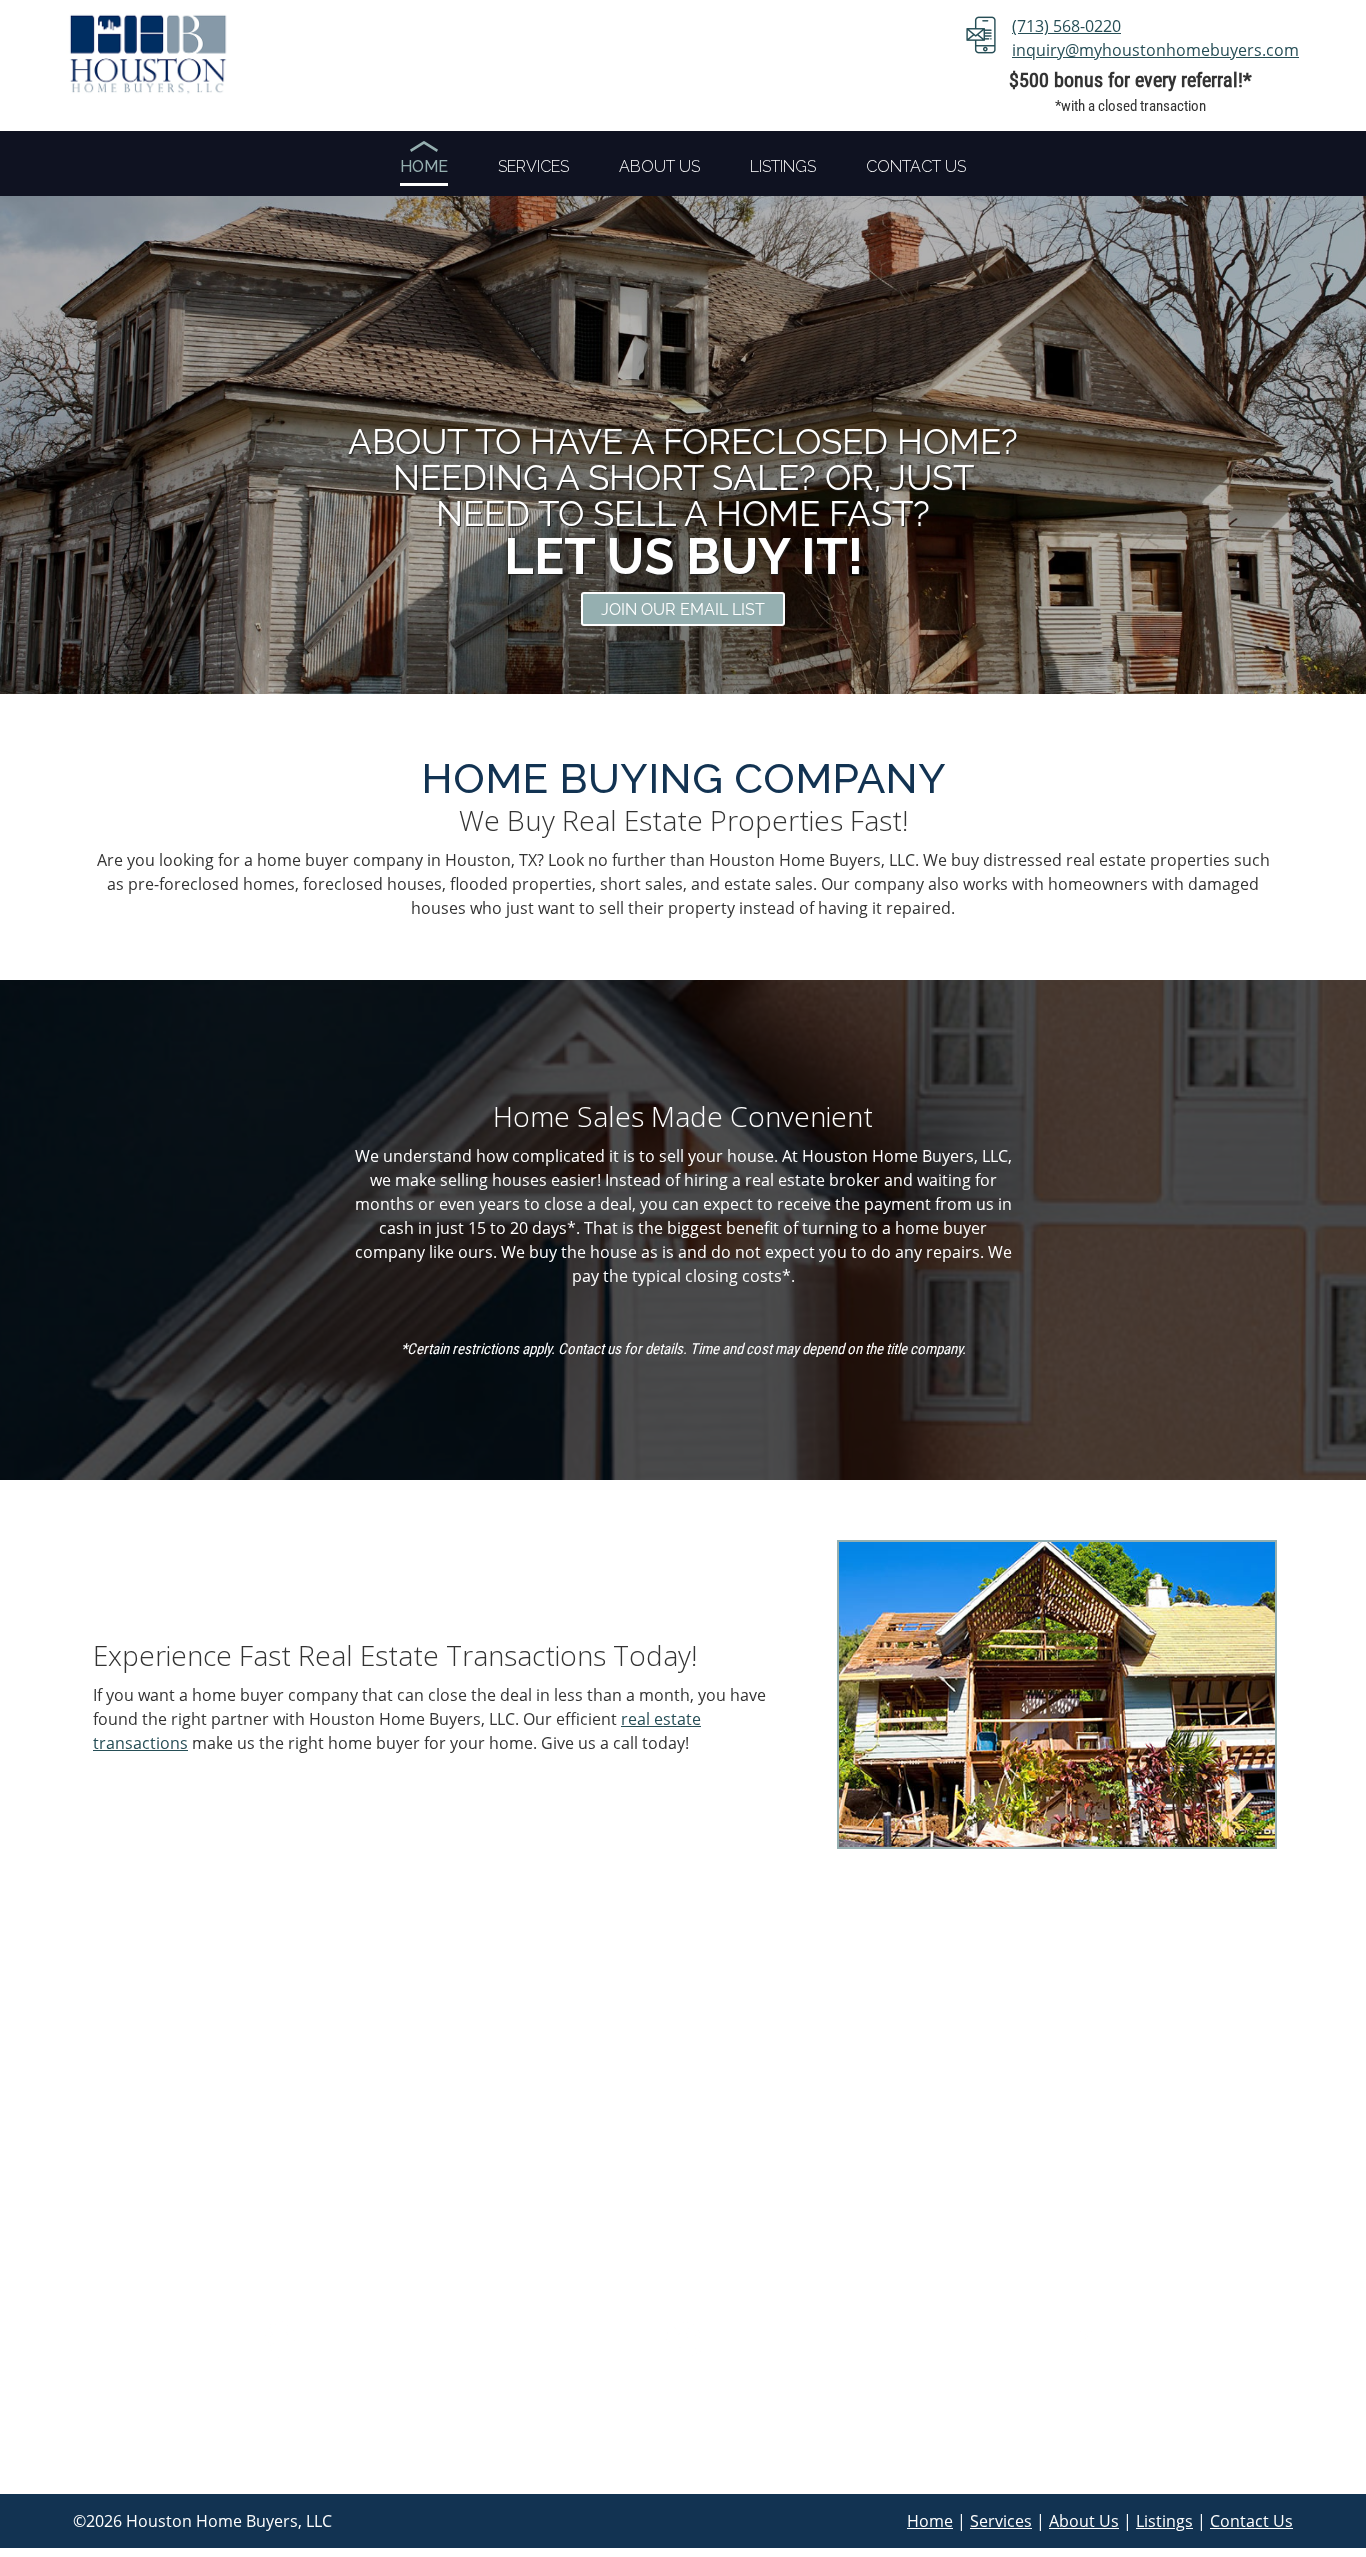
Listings (1164, 2521)
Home (930, 2521)
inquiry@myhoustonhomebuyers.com (1155, 50)
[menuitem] (424, 168)
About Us (1084, 2521)
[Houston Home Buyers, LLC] (148, 53)
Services (1001, 2521)
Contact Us (1251, 2521)
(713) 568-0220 (1066, 26)
